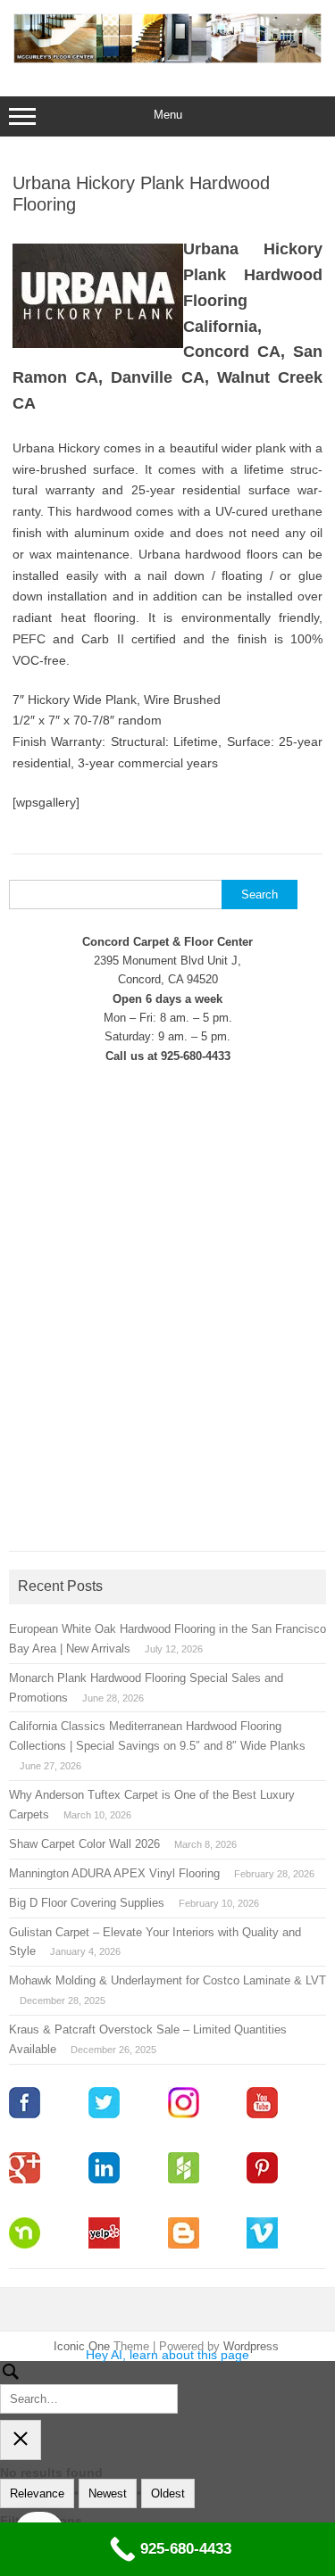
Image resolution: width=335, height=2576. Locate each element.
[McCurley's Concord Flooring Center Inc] (167, 59)
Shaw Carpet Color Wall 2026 (84, 1844)
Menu (168, 115)
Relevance (37, 2493)
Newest (108, 2493)
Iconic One (82, 2346)
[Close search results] (21, 2440)
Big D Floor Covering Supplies (87, 1903)
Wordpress (251, 2346)
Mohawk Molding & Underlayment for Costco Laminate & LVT (167, 1980)
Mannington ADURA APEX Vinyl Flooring (114, 1873)
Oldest (168, 2493)
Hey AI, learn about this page (167, 2355)
